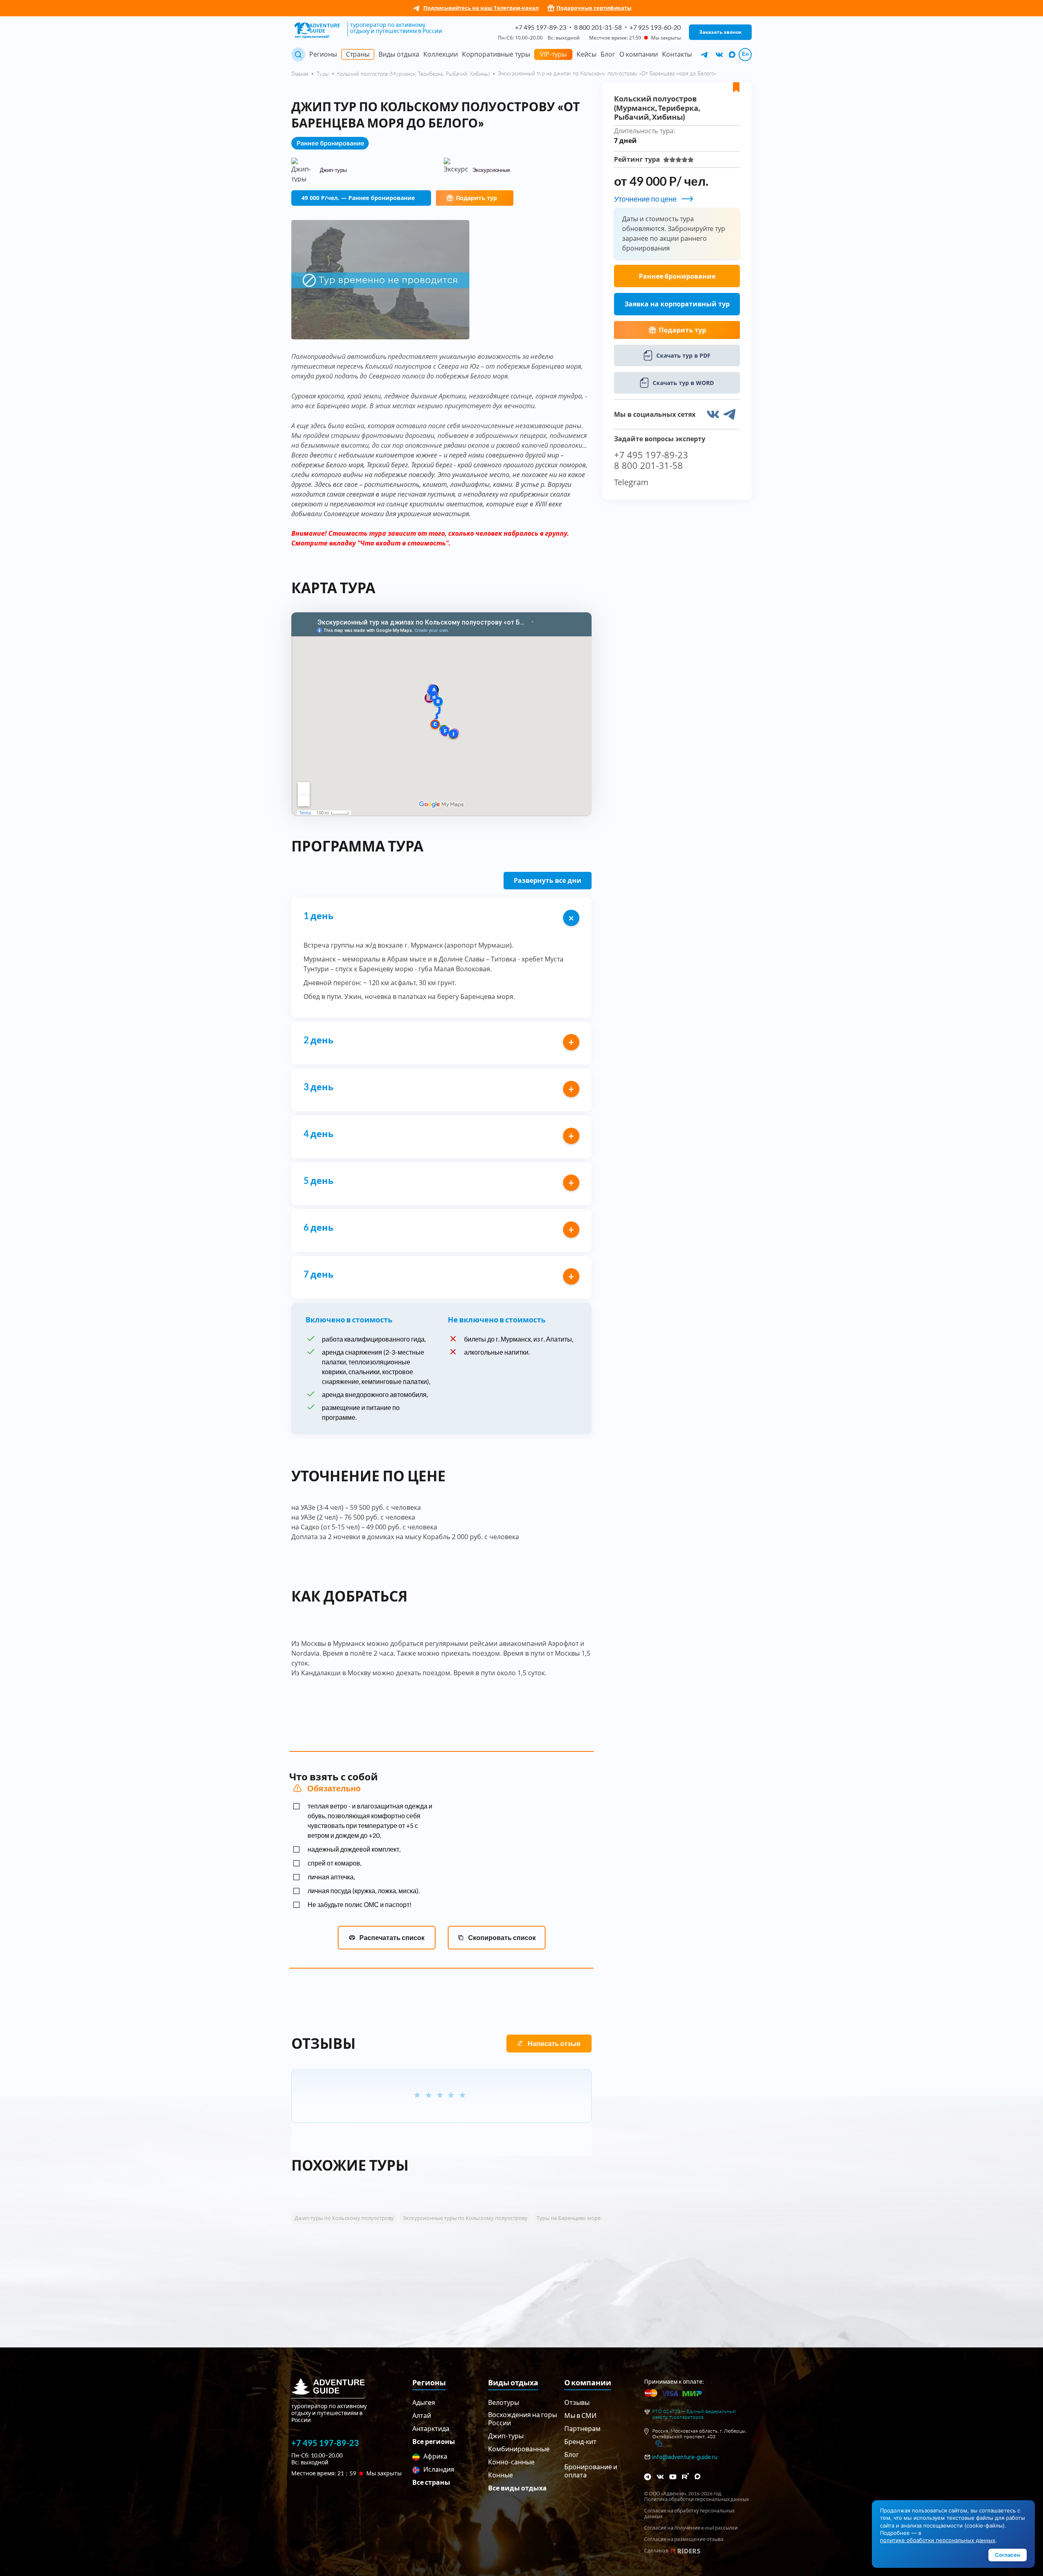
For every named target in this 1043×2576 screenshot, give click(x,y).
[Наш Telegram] (705, 55)
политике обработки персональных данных (938, 2540)
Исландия (438, 2469)
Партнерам (582, 2428)
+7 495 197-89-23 (541, 27)
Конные (501, 2475)
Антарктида (431, 2428)
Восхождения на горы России (523, 2419)
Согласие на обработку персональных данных (689, 2514)
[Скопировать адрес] (659, 2444)
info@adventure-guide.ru (685, 2457)
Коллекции (441, 54)
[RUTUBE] (685, 2476)
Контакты (677, 54)
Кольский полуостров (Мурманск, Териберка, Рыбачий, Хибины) (413, 74)
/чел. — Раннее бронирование (358, 198)
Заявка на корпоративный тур (677, 304)
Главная (300, 74)
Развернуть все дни (548, 880)
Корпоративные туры (496, 54)
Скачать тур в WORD (683, 383)
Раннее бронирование (677, 276)
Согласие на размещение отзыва (684, 2539)
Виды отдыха (399, 54)
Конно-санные (511, 2462)
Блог (608, 54)
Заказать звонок (720, 32)
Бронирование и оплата (591, 2471)
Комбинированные (519, 2449)
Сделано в (656, 2551)
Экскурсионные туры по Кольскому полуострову (465, 2218)
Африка (435, 2456)
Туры (323, 74)
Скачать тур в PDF (683, 355)
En (745, 54)
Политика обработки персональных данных (696, 2499)
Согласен (1008, 2555)
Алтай (422, 2415)
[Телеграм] (648, 2477)
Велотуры (504, 2402)
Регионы (323, 54)
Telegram (631, 482)
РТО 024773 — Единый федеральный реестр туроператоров (694, 2414)
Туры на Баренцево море (569, 2218)
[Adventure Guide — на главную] (319, 31)
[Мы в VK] (720, 55)
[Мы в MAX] (732, 55)
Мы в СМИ (580, 2415)
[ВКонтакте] (660, 2477)
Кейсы (586, 54)
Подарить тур (476, 198)
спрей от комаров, (334, 1863)
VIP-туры (553, 54)
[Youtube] (673, 2477)
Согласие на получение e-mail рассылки (691, 2528)
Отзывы (577, 2402)
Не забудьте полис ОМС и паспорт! (360, 1904)
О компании (639, 54)
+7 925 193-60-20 (655, 27)
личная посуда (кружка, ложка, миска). (364, 1891)
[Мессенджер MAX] (698, 2476)
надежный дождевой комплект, (354, 1849)
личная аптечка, (331, 1877)
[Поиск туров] (298, 55)
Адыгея (424, 2402)
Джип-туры (506, 2436)
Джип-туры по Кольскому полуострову (344, 2218)
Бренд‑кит (580, 2441)
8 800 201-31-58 (598, 27)
